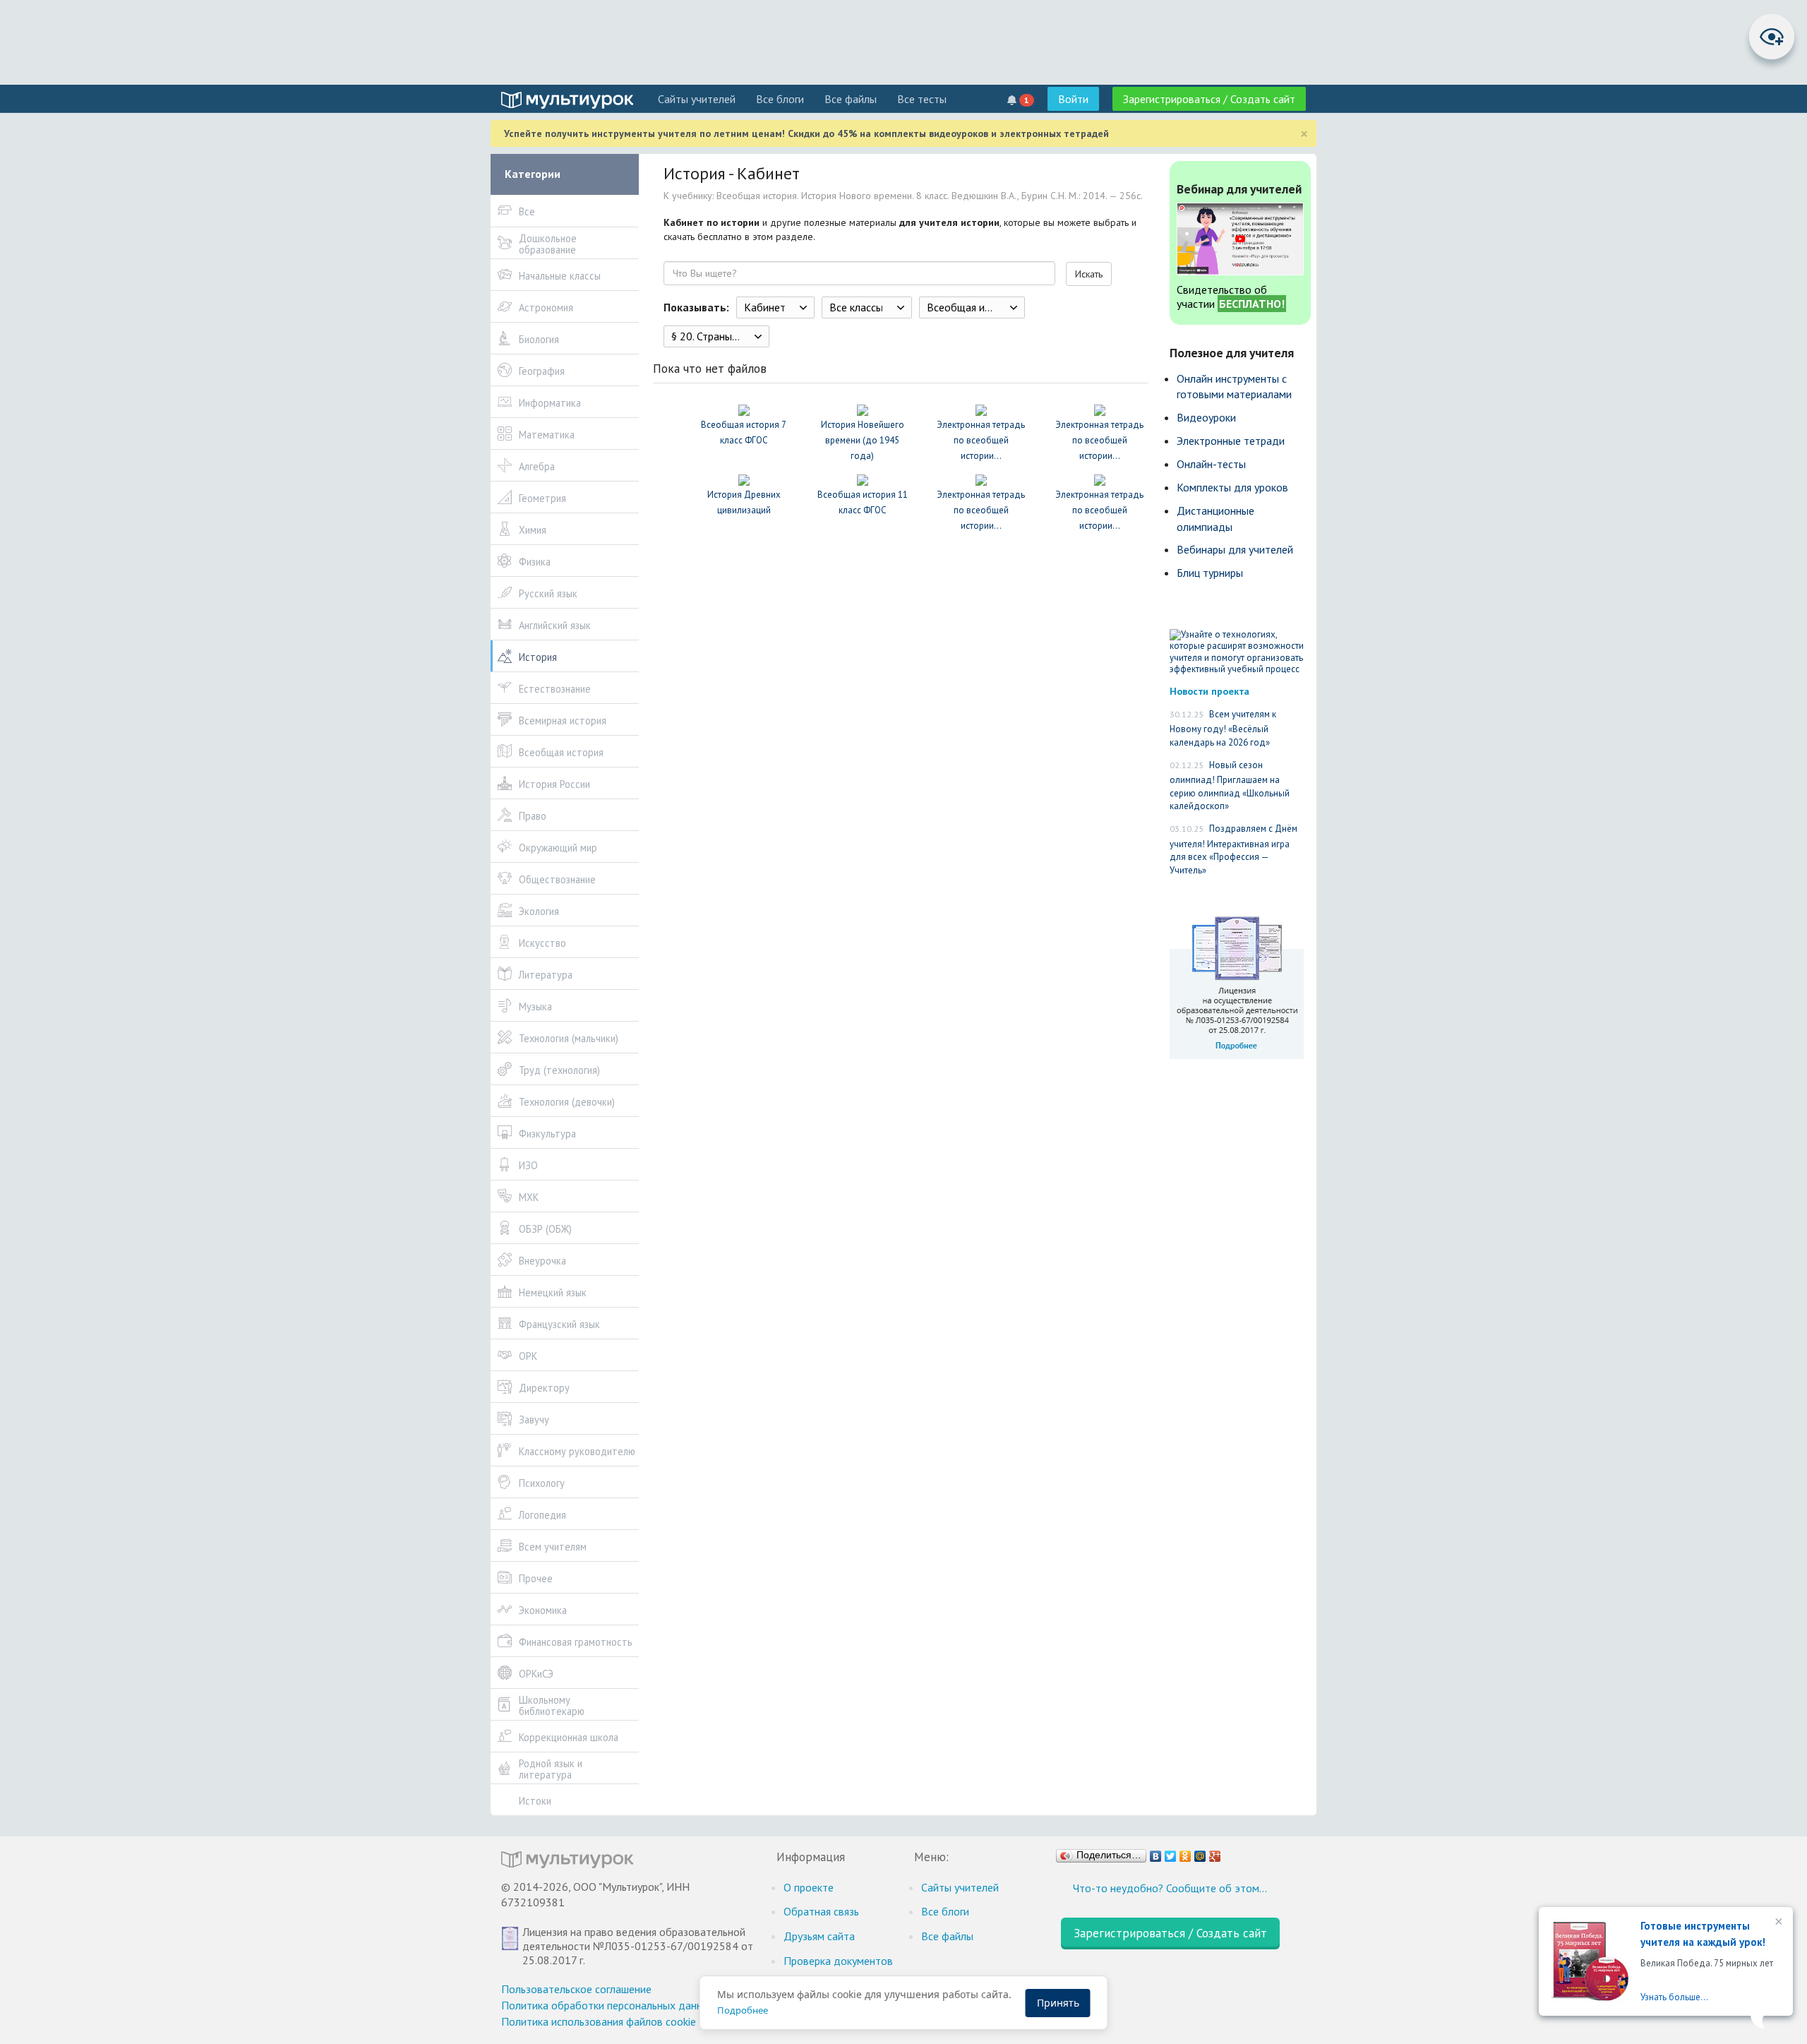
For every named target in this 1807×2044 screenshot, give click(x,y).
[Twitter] (1171, 1853)
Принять (1058, 2003)
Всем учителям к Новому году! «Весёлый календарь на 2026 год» (1223, 728)
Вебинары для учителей (1235, 549)
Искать (1089, 274)
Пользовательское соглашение (576, 1989)
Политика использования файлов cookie (599, 2021)
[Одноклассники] (1185, 1853)
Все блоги (780, 99)
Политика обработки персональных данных (608, 2005)
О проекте (809, 1887)
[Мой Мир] (1200, 1853)
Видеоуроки (1206, 417)
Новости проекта (1209, 691)
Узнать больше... (1674, 1997)
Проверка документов (838, 1961)
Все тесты (922, 99)
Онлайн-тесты (1211, 464)
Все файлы (851, 99)
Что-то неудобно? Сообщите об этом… (1170, 1888)
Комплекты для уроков (1232, 487)
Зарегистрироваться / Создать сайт (1209, 99)
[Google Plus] (1215, 1853)
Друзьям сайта (819, 1936)
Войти (1073, 99)
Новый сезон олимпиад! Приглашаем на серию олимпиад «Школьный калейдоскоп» (1230, 786)
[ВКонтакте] (1156, 1853)
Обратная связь (821, 1911)
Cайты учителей (697, 99)
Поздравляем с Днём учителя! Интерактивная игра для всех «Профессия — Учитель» (1233, 849)
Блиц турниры (1210, 573)
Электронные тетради (1231, 441)
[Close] (1777, 1923)
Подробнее (743, 2010)
